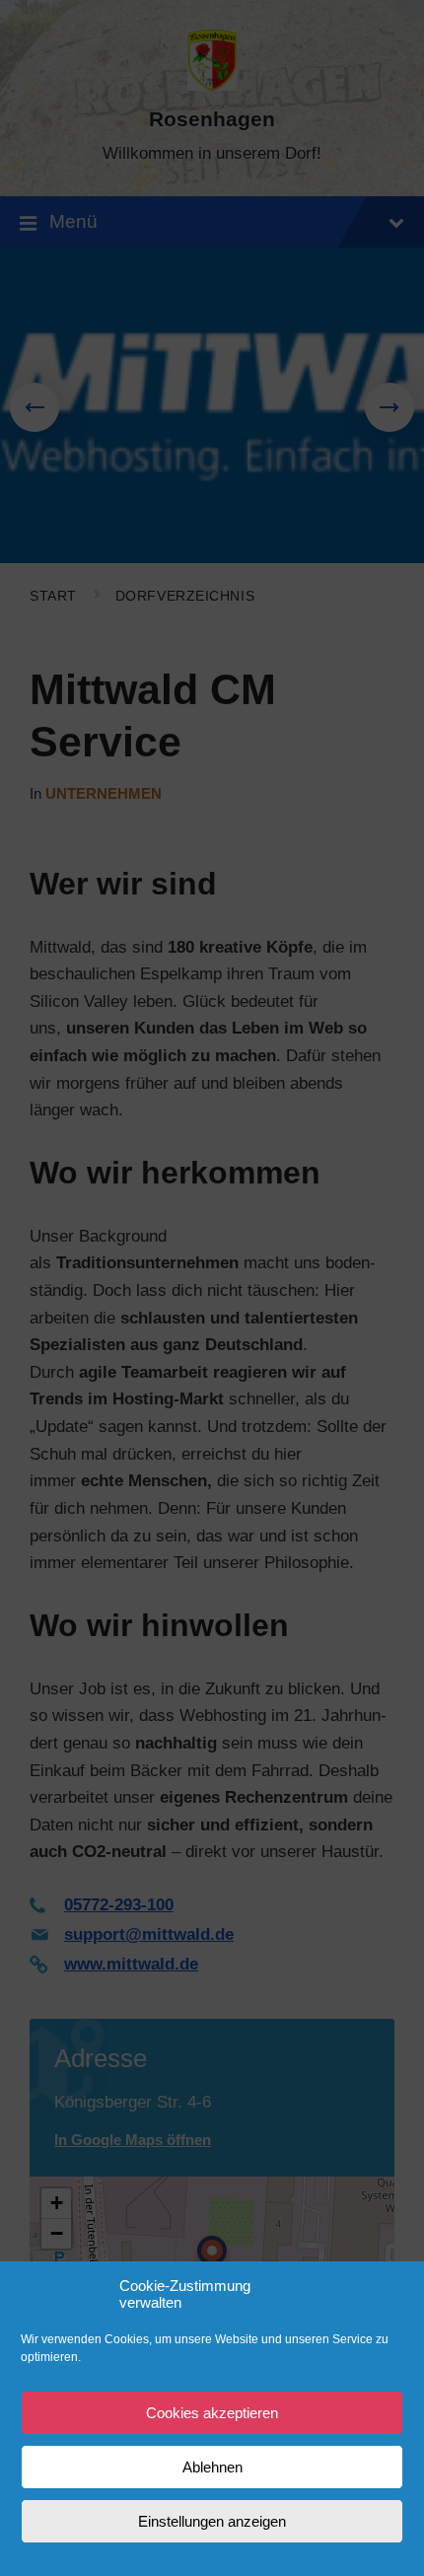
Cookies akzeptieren (212, 2413)
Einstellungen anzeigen (212, 2521)
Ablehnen (212, 2467)
